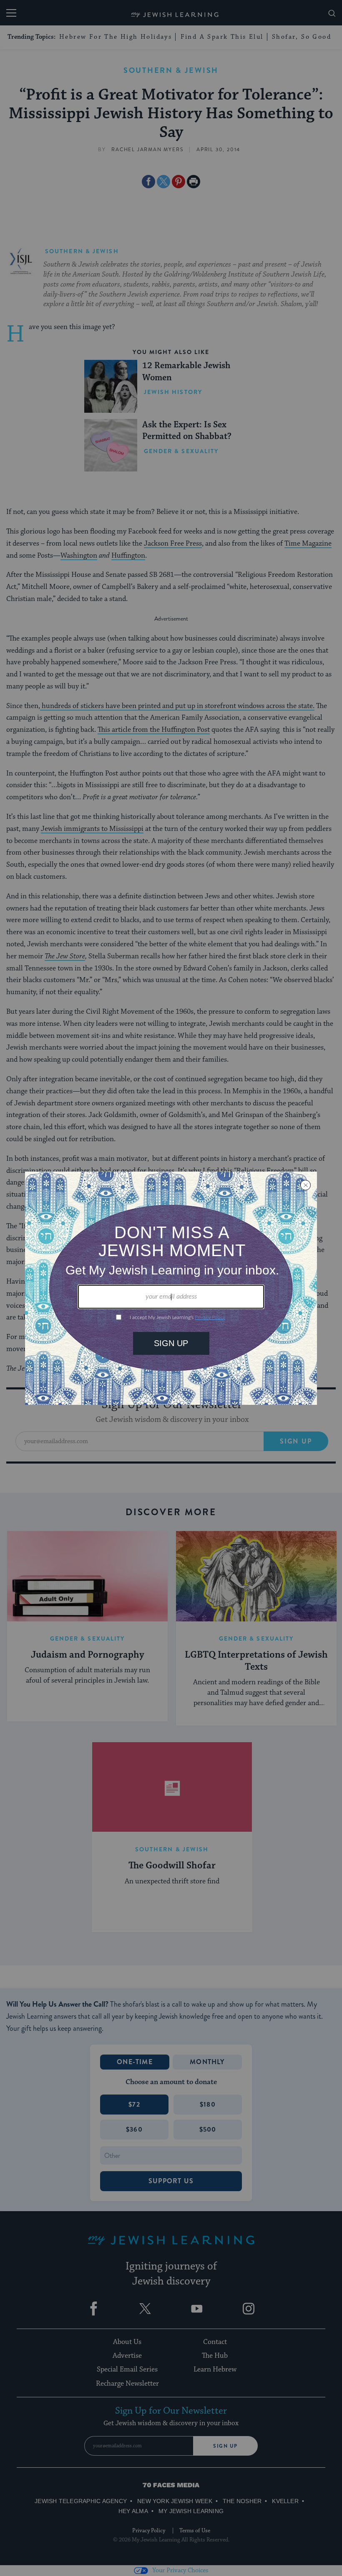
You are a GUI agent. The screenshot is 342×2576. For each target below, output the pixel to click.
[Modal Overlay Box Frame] (171, 1288)
